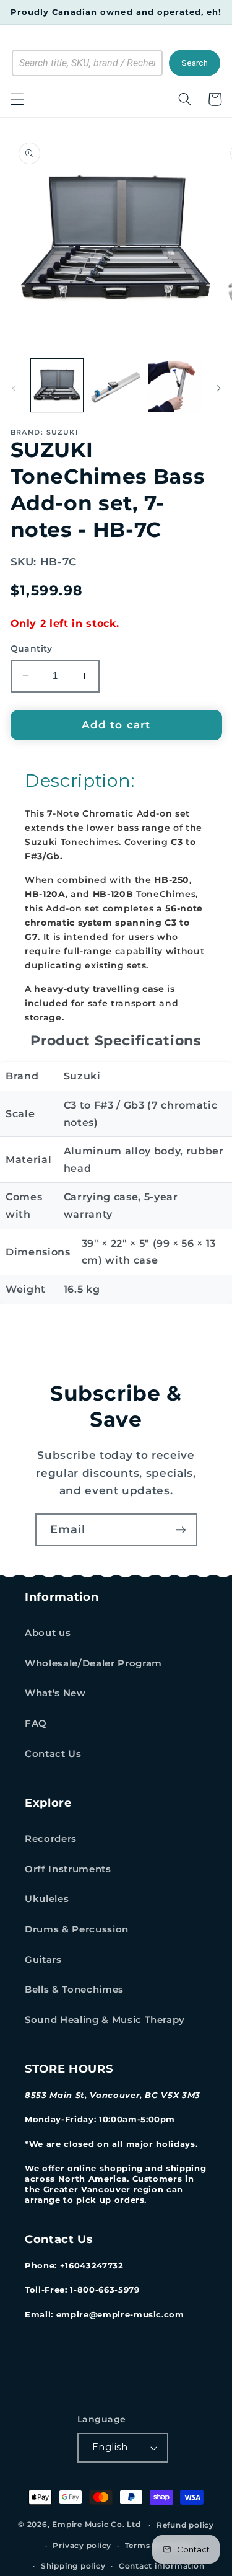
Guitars (43, 1959)
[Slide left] (14, 389)
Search (195, 63)
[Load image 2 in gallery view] (116, 385)
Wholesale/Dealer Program (93, 1663)
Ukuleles (47, 1899)
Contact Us (53, 1754)
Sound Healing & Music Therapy (105, 2020)
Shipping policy (73, 2566)
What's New (55, 1693)
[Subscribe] (181, 1530)
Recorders (51, 1839)
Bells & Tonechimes (74, 1989)
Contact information (162, 2566)
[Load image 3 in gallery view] (174, 385)
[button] (17, 99)
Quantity (32, 648)
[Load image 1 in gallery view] (57, 385)
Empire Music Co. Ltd (96, 2525)
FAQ (36, 1723)
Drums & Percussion (77, 1929)
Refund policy (185, 2525)
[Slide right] (218, 389)
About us (48, 1633)
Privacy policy (82, 2545)
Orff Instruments (68, 1869)
